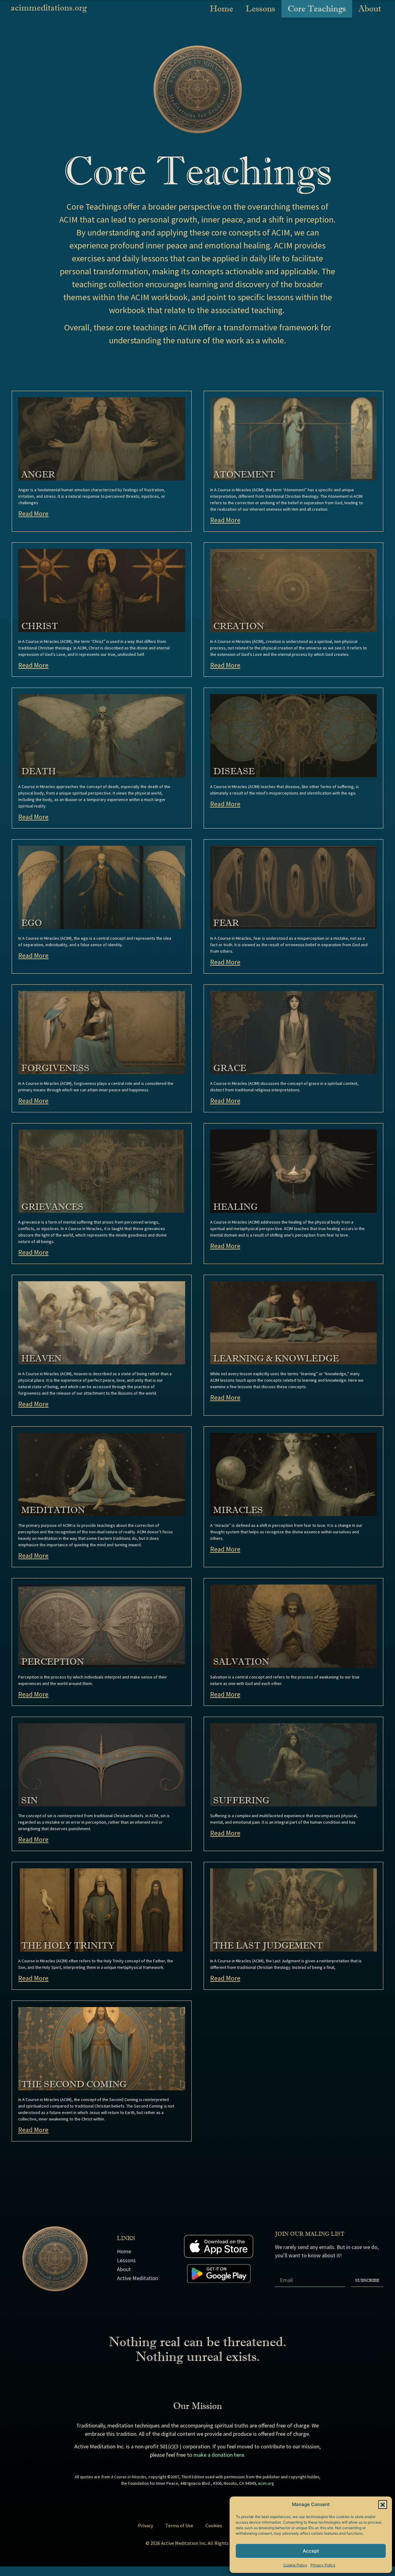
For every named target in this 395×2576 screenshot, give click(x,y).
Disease (234, 771)
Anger (38, 475)
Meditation (53, 1510)
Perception (53, 1662)
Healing (235, 1207)
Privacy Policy (323, 2565)
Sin (29, 1801)
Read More (33, 513)
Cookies (214, 2525)
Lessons (260, 8)
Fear (226, 923)
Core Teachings (317, 8)
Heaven (41, 1359)
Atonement (244, 475)
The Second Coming (74, 2084)
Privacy (146, 2525)
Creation (239, 626)
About (370, 8)
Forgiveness (55, 1068)
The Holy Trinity (68, 1946)
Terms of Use (179, 2525)
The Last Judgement (268, 1946)
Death (39, 771)
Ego (32, 923)
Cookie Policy (295, 2565)
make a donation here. (219, 2455)
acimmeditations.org (49, 8)
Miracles (238, 1510)
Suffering (241, 1801)
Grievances (52, 1207)
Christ (40, 626)
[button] (383, 2504)
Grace (230, 1068)
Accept (311, 2551)
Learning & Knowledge (276, 1359)
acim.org (266, 2483)
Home (222, 8)
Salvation (241, 1662)
